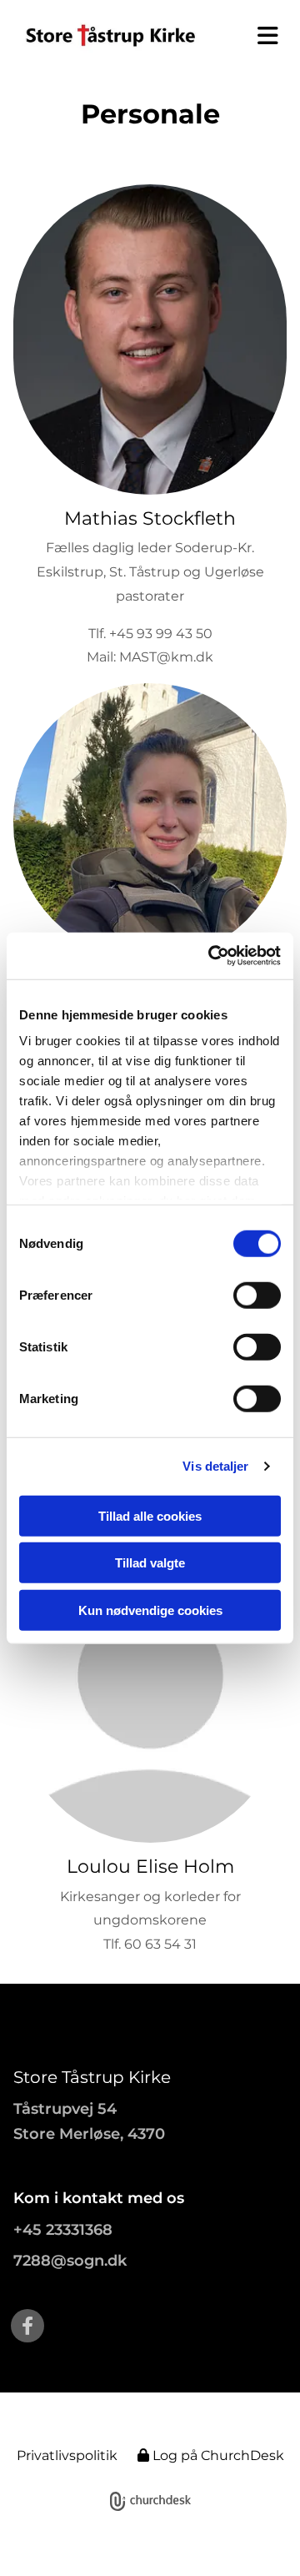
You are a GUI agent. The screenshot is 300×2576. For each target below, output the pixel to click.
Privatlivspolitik (67, 2455)
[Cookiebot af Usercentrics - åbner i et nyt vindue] (212, 956)
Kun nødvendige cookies (150, 1610)
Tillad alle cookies (150, 1515)
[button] (262, 36)
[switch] (257, 1295)
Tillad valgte (150, 1563)
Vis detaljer (215, 1466)
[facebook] (27, 2326)
